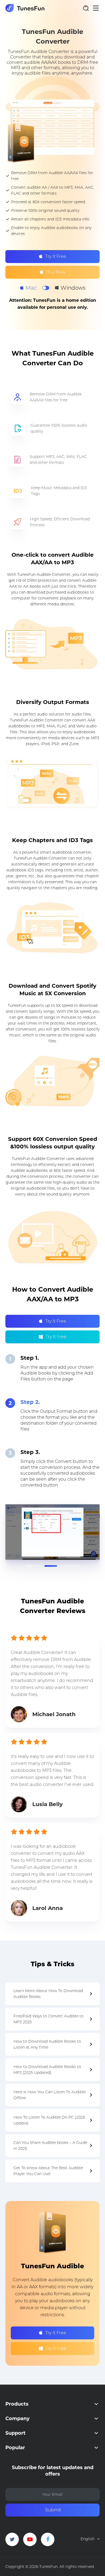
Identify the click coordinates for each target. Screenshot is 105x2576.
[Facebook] (48, 2539)
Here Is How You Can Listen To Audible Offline (50, 2095)
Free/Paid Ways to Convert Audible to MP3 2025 (48, 2019)
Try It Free (56, 256)
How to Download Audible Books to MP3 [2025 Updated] (47, 2070)
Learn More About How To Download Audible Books (48, 1994)
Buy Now (56, 272)
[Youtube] (30, 2539)
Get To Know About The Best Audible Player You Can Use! (48, 2171)
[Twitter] (12, 2539)
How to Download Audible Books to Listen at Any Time (47, 2044)
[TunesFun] (25, 8)
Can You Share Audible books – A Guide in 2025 (50, 2146)
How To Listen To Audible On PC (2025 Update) (49, 2120)
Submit (53, 2510)
